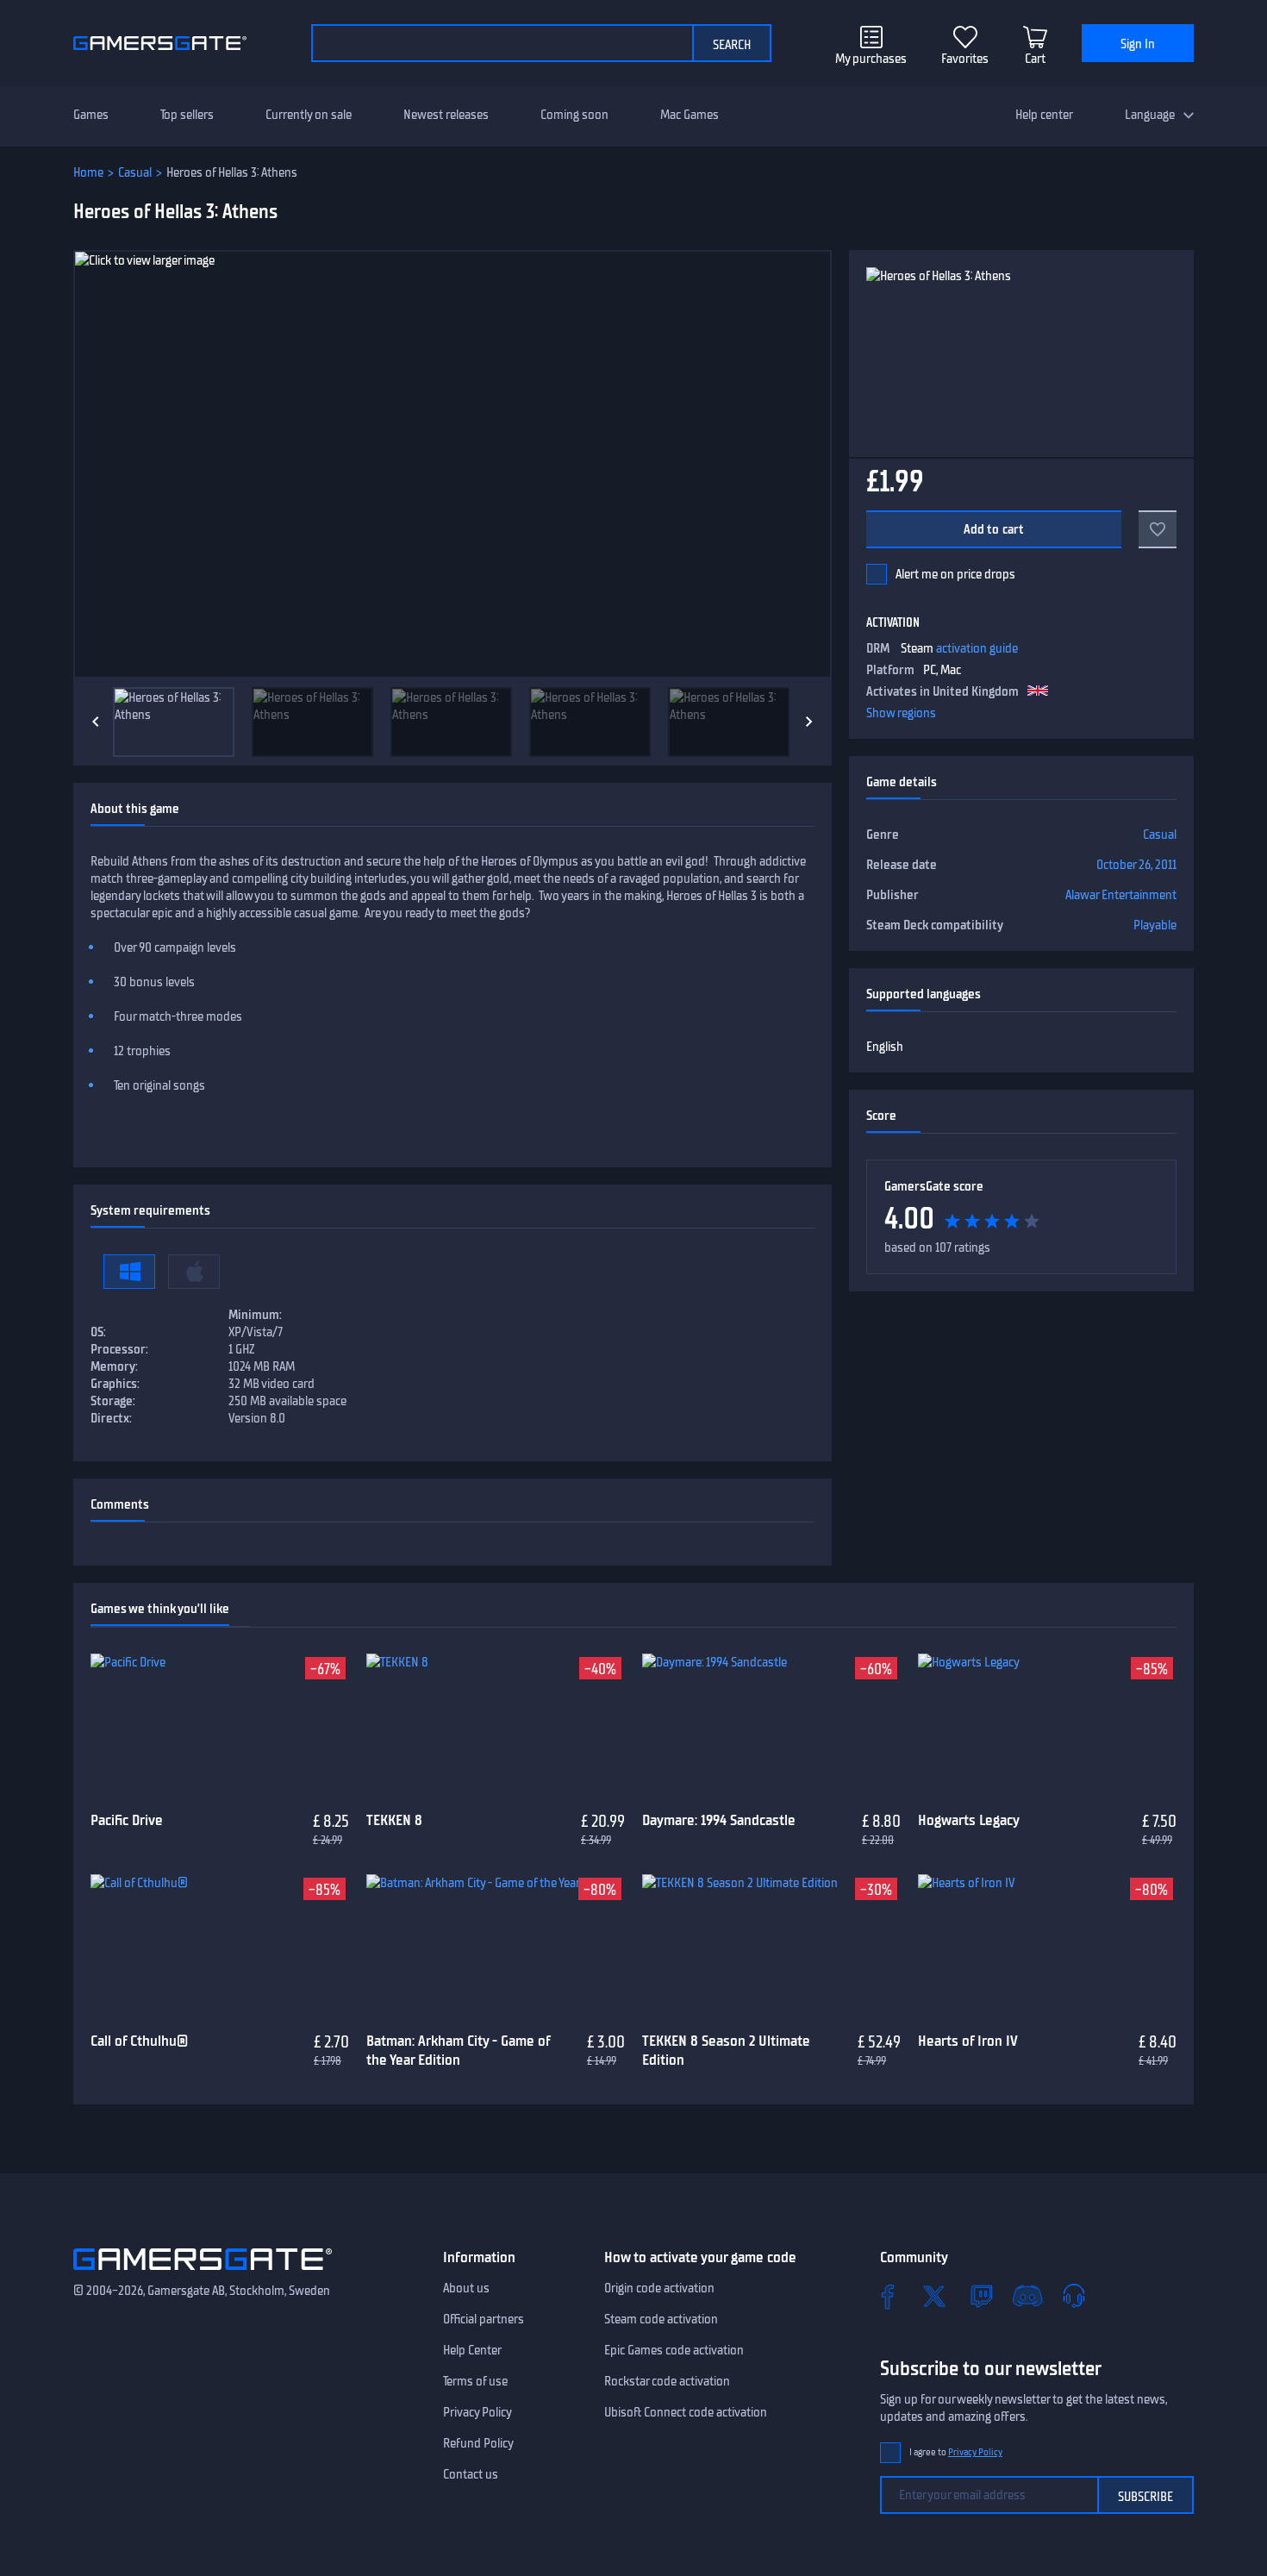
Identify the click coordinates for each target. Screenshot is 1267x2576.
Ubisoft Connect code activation (686, 2412)
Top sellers (187, 115)
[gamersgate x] (934, 2296)
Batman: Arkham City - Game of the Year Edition (458, 2051)
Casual (135, 172)
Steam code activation (661, 2319)
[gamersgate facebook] (888, 2296)
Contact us (471, 2474)
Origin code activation (659, 2288)
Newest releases (446, 115)
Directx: (111, 1418)
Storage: (113, 1401)
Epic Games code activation (674, 2350)
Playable (1155, 925)
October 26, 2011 (1136, 865)
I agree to (956, 2452)
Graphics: (115, 1384)
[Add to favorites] (1158, 529)
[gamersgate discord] (1027, 2296)
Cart (1035, 59)
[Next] (809, 722)
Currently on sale (309, 115)
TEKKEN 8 (394, 1820)
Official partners (484, 2319)
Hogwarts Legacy (969, 1820)
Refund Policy (478, 2443)
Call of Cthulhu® (139, 2041)
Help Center (472, 2350)
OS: (98, 1332)
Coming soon (574, 115)
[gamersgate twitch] (981, 2296)
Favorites (965, 59)
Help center (1044, 115)
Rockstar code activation (667, 2381)
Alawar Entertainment (1121, 895)
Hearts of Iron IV (968, 2041)
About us (466, 2288)
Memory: (114, 1366)
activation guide (977, 648)
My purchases (871, 59)
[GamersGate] (203, 2273)
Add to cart (994, 529)
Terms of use (475, 2381)
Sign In (1138, 44)
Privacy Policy (477, 2412)
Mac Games (690, 115)
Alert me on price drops (955, 574)
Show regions (901, 713)
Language (1150, 115)
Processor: (119, 1349)
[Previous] (96, 722)
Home (88, 172)
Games (91, 115)
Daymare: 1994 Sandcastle (719, 1820)
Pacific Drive (127, 1820)
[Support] (1074, 2296)
